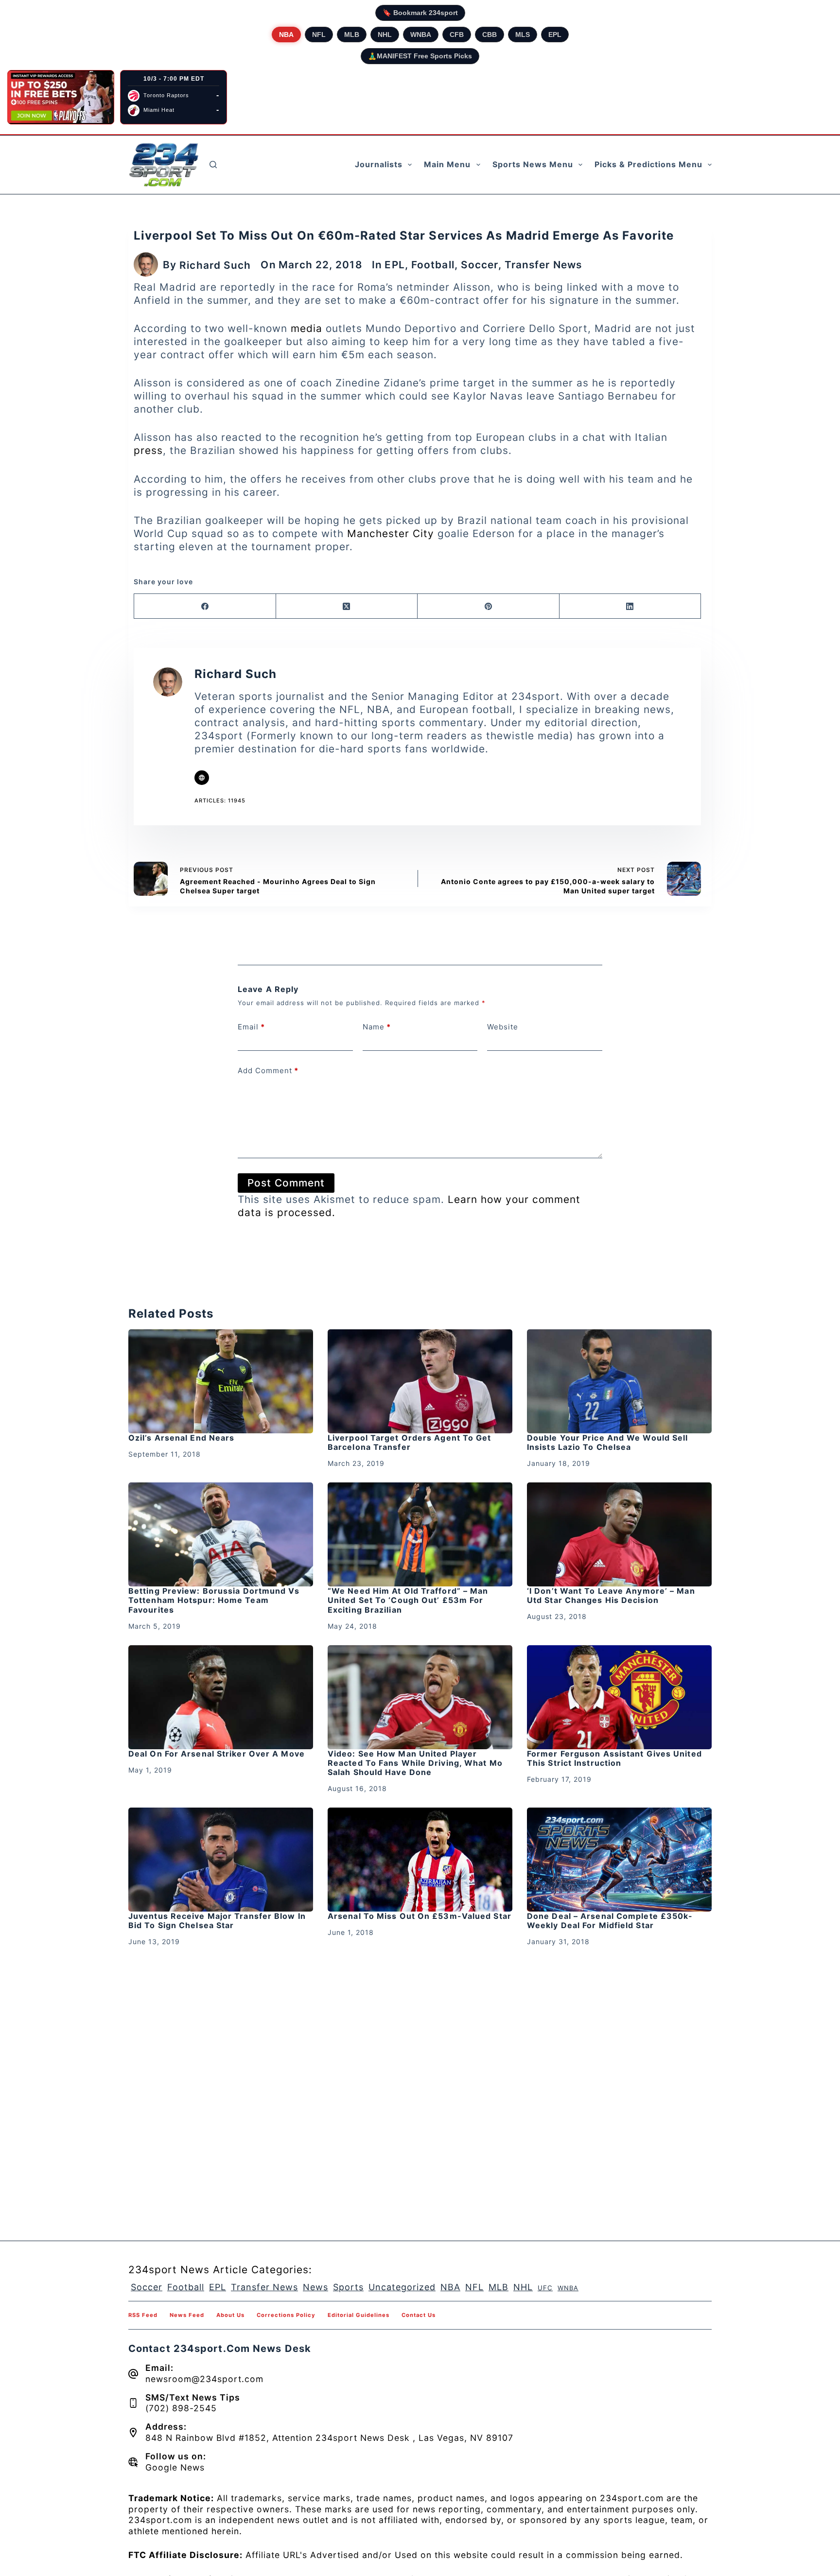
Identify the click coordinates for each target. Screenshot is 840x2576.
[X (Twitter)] (347, 606)
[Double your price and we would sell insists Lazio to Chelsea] (619, 1381)
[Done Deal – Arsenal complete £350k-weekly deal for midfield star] (619, 1860)
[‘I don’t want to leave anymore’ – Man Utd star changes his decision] (619, 1534)
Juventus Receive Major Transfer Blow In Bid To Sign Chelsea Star (217, 1921)
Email (251, 1027)
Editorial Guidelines (359, 2315)
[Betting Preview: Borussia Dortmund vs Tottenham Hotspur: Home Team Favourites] (221, 1534)
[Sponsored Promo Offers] (61, 97)
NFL (319, 35)
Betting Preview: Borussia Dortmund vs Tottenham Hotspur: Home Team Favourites (214, 1600)
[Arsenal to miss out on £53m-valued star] (420, 1860)
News (315, 2287)
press (148, 450)
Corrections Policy (286, 2315)
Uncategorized (402, 2287)
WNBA (421, 35)
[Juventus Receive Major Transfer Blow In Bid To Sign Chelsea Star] (221, 1860)
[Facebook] (205, 606)
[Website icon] (202, 778)
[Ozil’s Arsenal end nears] (221, 1381)
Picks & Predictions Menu (648, 164)
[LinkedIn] (630, 606)
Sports (348, 2287)
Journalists (379, 164)
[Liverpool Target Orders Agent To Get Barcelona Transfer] (420, 1381)
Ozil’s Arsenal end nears (181, 1438)
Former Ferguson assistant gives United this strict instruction (614, 1758)
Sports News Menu (533, 164)
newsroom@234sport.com (204, 2379)
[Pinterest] (489, 606)
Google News (175, 2467)
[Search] (213, 165)
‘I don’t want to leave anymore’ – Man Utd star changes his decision (611, 1595)
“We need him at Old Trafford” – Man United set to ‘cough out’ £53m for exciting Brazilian (408, 1600)
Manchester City (391, 533)
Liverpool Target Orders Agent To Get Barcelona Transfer (410, 1442)
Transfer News (543, 265)
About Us (230, 2315)
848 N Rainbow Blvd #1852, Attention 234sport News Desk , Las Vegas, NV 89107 (329, 2438)
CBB (490, 35)
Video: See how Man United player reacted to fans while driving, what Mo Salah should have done (415, 1763)
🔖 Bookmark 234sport (420, 13)
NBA (286, 35)
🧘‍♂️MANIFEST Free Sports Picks (420, 56)
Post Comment (286, 1183)
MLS (523, 35)
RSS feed (143, 2315)
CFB (457, 35)
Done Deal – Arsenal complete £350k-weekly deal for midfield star (610, 1921)
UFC (545, 2288)
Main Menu (447, 164)
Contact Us (419, 2315)
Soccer (480, 265)
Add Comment (268, 1070)
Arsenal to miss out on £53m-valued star (420, 1916)
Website (503, 1027)
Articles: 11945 (220, 801)
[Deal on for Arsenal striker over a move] (221, 1697)
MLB (352, 35)
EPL (555, 35)
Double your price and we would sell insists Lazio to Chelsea (608, 1442)
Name (377, 1027)
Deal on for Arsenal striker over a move (217, 1754)
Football (433, 265)
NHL (385, 35)
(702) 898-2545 (181, 2408)
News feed (187, 2315)
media (306, 328)
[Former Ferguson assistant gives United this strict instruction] (619, 1697)
